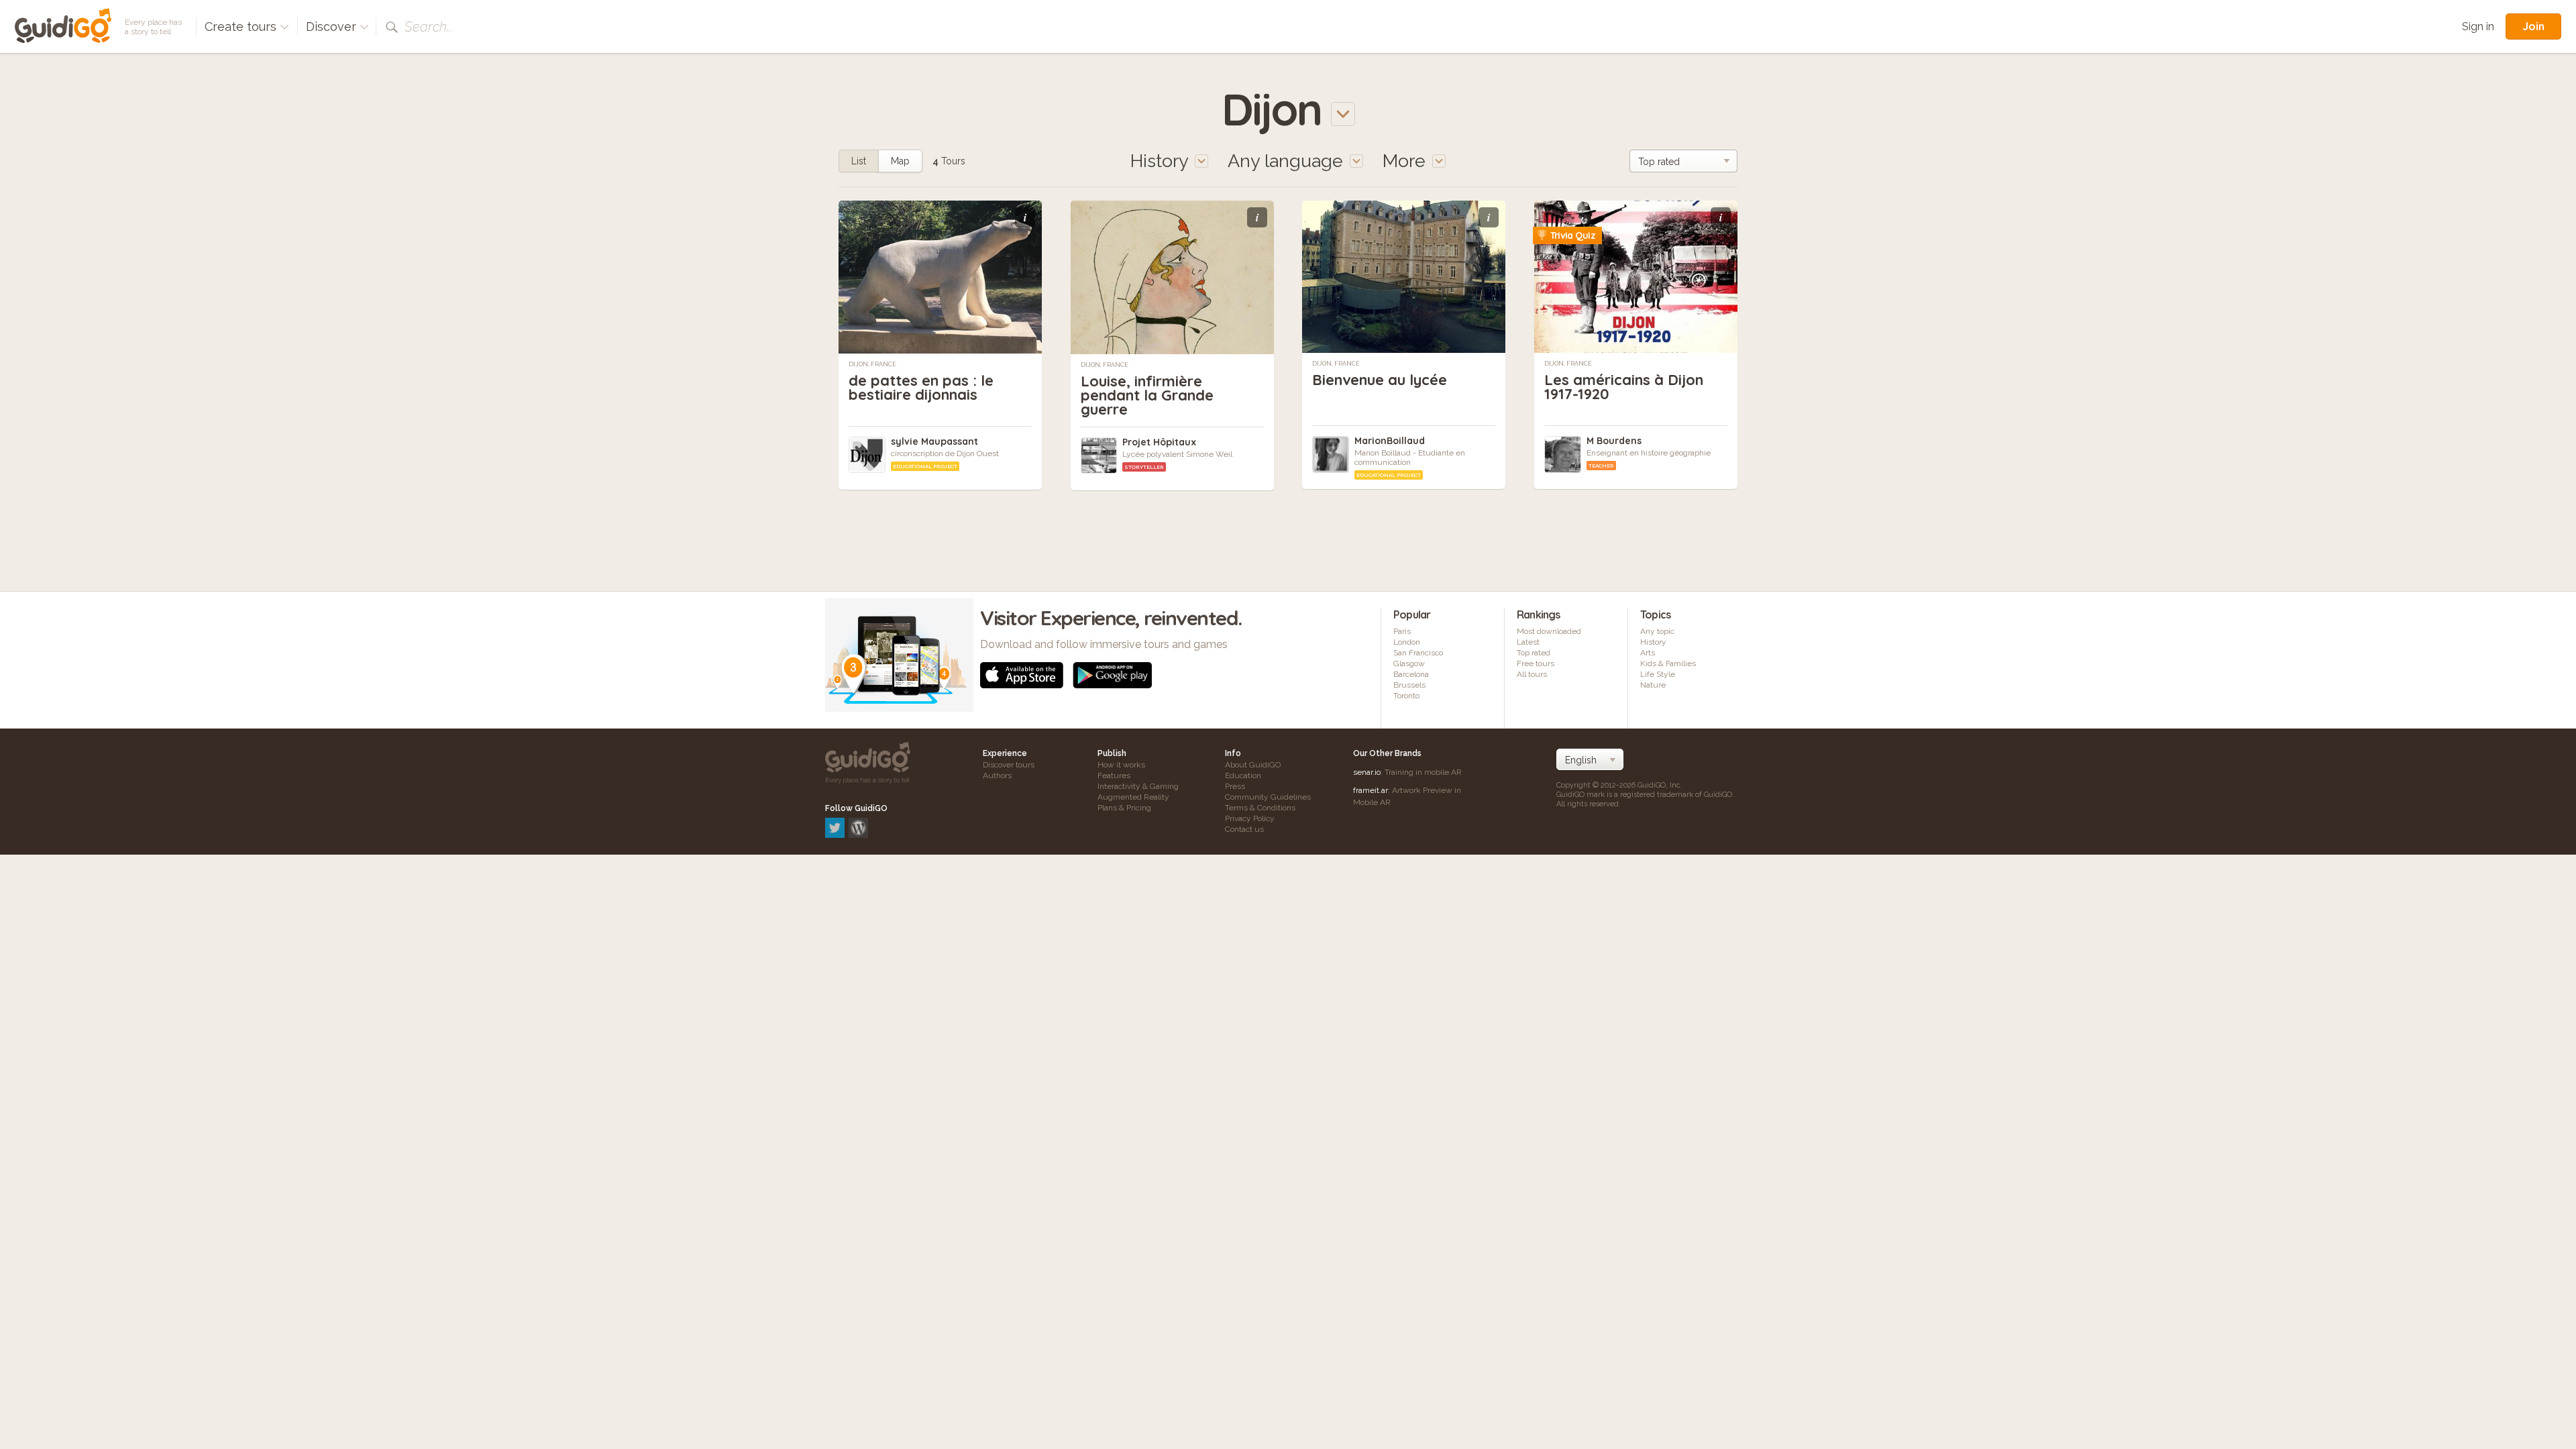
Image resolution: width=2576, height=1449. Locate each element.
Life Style (1658, 674)
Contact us (1244, 829)
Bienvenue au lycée (1380, 380)
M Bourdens (1614, 441)
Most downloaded (1549, 631)
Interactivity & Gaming (1138, 786)
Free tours (1536, 663)
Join (2533, 26)
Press (1235, 786)
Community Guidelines (1268, 797)
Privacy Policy (1250, 818)
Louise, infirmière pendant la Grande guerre (1147, 395)
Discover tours (1009, 765)
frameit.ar (1371, 790)
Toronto (1406, 696)
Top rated (1534, 653)
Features (1114, 775)
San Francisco (1418, 653)
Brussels (1409, 685)
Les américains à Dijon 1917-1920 (1624, 387)
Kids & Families (1668, 663)
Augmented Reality (1133, 797)
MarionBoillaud (1390, 441)
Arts (1648, 653)
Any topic (1657, 631)
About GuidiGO (1253, 765)
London (1407, 642)
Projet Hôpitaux (1159, 442)
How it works (1121, 765)
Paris (1402, 631)
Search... (429, 27)
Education (1243, 775)
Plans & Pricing (1124, 808)
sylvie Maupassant (934, 441)
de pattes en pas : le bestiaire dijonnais (921, 387)
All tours (1532, 674)
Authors (997, 775)
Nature (1653, 685)
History (1653, 642)
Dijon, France (872, 364)
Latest (1528, 642)
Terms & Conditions (1260, 808)
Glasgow (1409, 663)
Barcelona (1411, 674)
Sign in (2478, 26)
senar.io (1367, 772)
